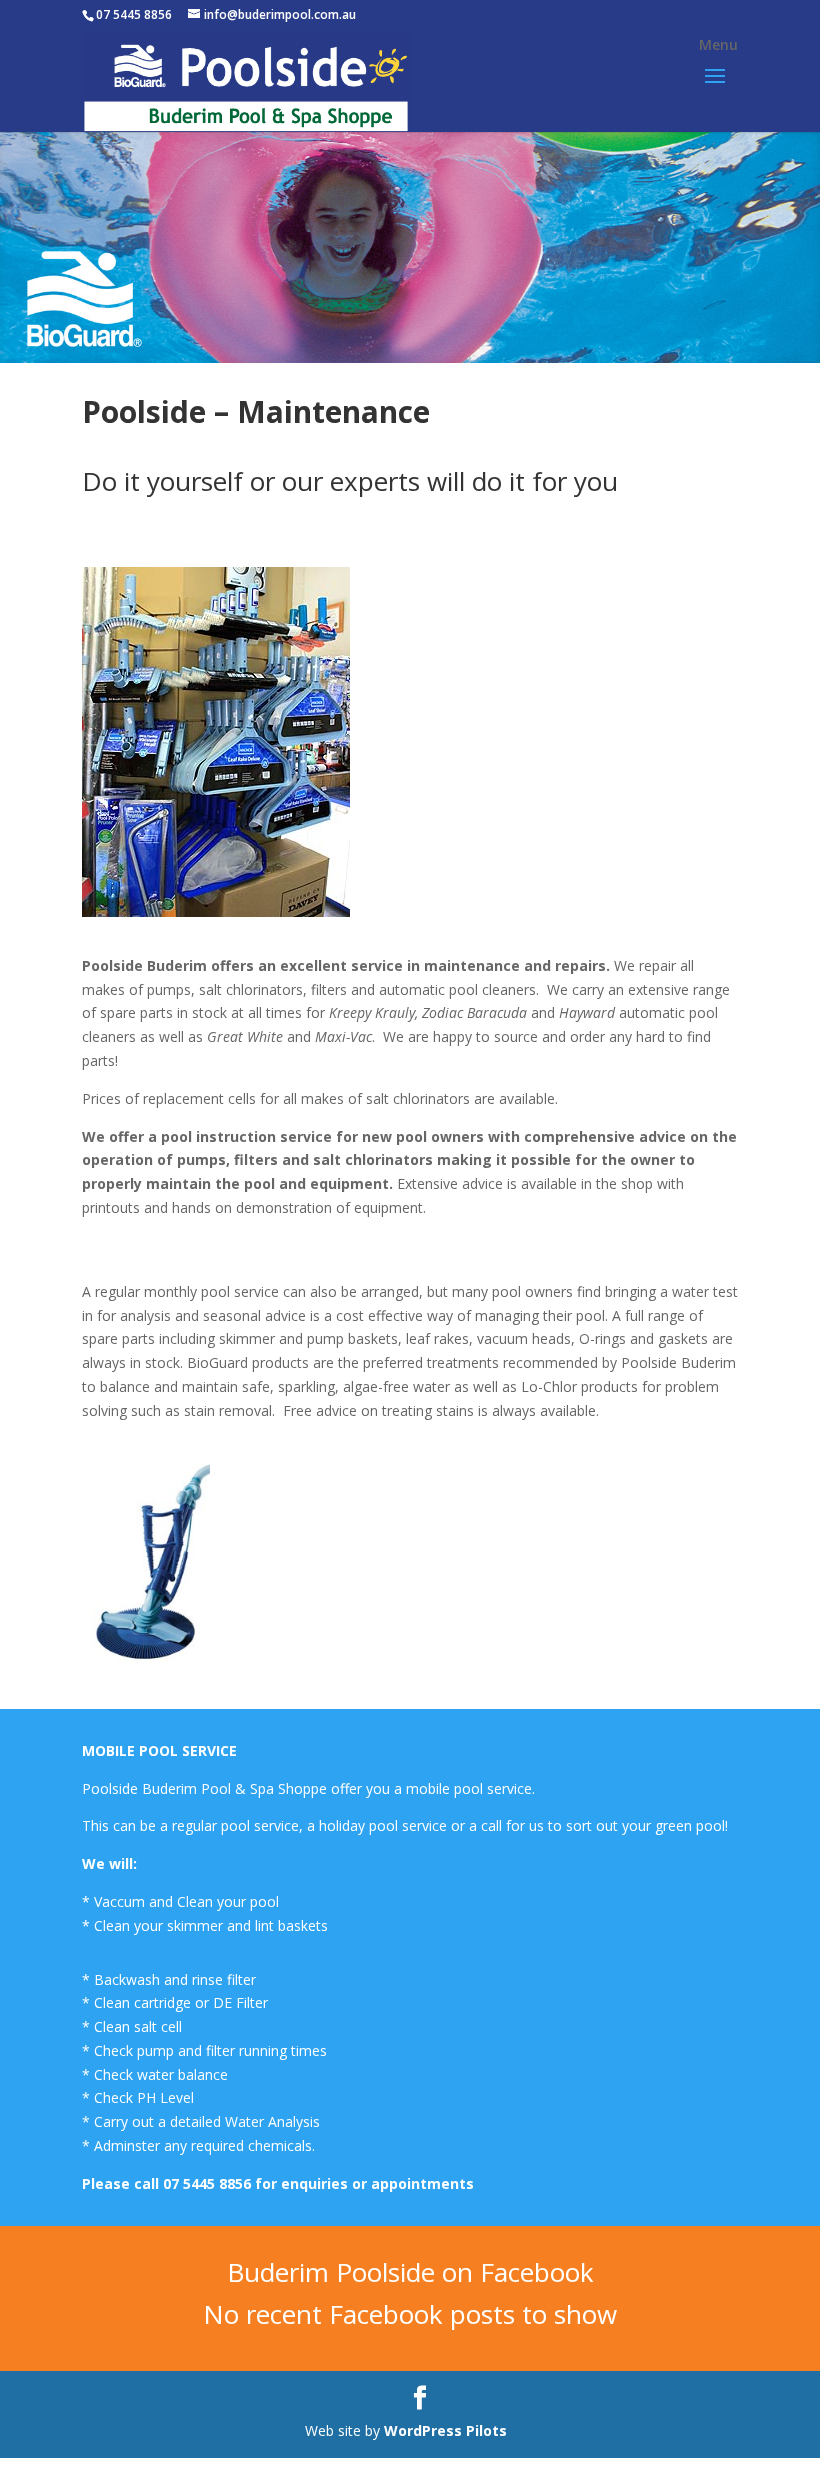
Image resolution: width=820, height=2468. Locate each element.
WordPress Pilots (447, 2430)
